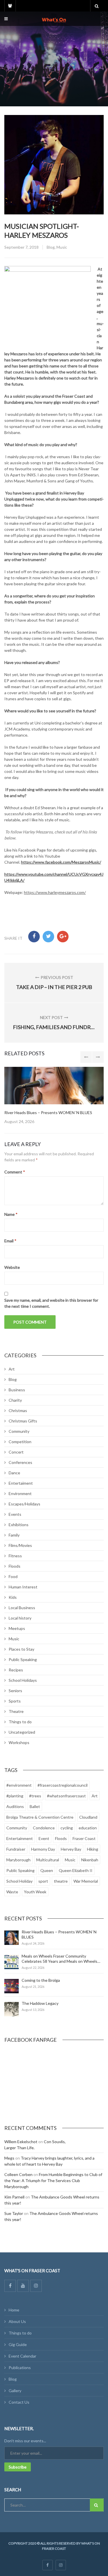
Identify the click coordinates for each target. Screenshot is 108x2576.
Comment (15, 1172)
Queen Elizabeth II (76, 1870)
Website (12, 1267)
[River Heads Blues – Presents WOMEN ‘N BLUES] (12, 1938)
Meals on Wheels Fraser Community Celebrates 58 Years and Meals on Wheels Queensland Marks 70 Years (59, 1961)
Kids (13, 1597)
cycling (67, 1828)
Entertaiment (21, 1483)
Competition (20, 1442)
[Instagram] (36, 2286)
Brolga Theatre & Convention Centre (40, 1817)
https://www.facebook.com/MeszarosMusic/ (61, 862)
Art (12, 1369)
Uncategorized (22, 1732)
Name (11, 1214)
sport (43, 1881)
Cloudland (88, 1817)
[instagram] (61, 2565)
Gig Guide (18, 2344)
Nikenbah (90, 1860)
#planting (15, 1796)
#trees (35, 1796)
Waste (12, 1892)
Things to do (20, 1722)
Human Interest (23, 1587)
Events (15, 1514)
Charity (15, 1400)
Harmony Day (43, 1849)
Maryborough (18, 1860)
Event (44, 1838)
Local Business (22, 1608)
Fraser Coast (84, 1838)
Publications (20, 2368)
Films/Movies (20, 1545)
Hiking (93, 1849)
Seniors (15, 1691)
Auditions (15, 1806)
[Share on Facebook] (34, 937)
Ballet (35, 1806)
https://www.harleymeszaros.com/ (55, 892)
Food (13, 1576)
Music (62, 247)
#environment (19, 1785)
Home (14, 2310)
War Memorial (86, 1881)
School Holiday (19, 1881)
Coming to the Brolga (41, 1980)
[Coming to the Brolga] (12, 1986)
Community (19, 1431)
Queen (47, 1870)
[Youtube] (23, 2286)
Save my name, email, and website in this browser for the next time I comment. (51, 1303)
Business (17, 1390)
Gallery (15, 2391)
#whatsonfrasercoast (66, 1796)
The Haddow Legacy (40, 2003)
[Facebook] (10, 2286)
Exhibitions (19, 1525)
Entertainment (20, 1838)
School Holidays (23, 1680)
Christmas (18, 1410)
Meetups (17, 1628)
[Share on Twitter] (48, 937)
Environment (20, 1493)
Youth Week (35, 1892)
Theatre (16, 1711)
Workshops (19, 1742)
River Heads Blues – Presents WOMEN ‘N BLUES (48, 1113)
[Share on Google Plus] (63, 937)
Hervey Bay (71, 1849)
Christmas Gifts (23, 1421)
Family (14, 1535)
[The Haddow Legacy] (12, 2009)
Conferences (20, 1462)
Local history (20, 1618)
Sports (15, 1701)
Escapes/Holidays (24, 1504)
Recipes (16, 1670)
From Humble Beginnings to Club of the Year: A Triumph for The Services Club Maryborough (53, 2180)
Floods (15, 1566)
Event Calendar (22, 2356)
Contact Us (19, 2402)
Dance (14, 1473)
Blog (51, 247)
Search (97, 2505)
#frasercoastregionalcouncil (62, 1785)
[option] (54, 1096)
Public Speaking (23, 1659)
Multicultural (48, 1860)
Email (10, 1241)
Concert (16, 1452)
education (88, 1828)
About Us (17, 2321)
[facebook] (48, 2565)
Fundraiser (16, 1849)
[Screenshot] (54, 1086)
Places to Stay (21, 1649)
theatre (61, 1881)
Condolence (44, 1828)
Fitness (15, 1556)
